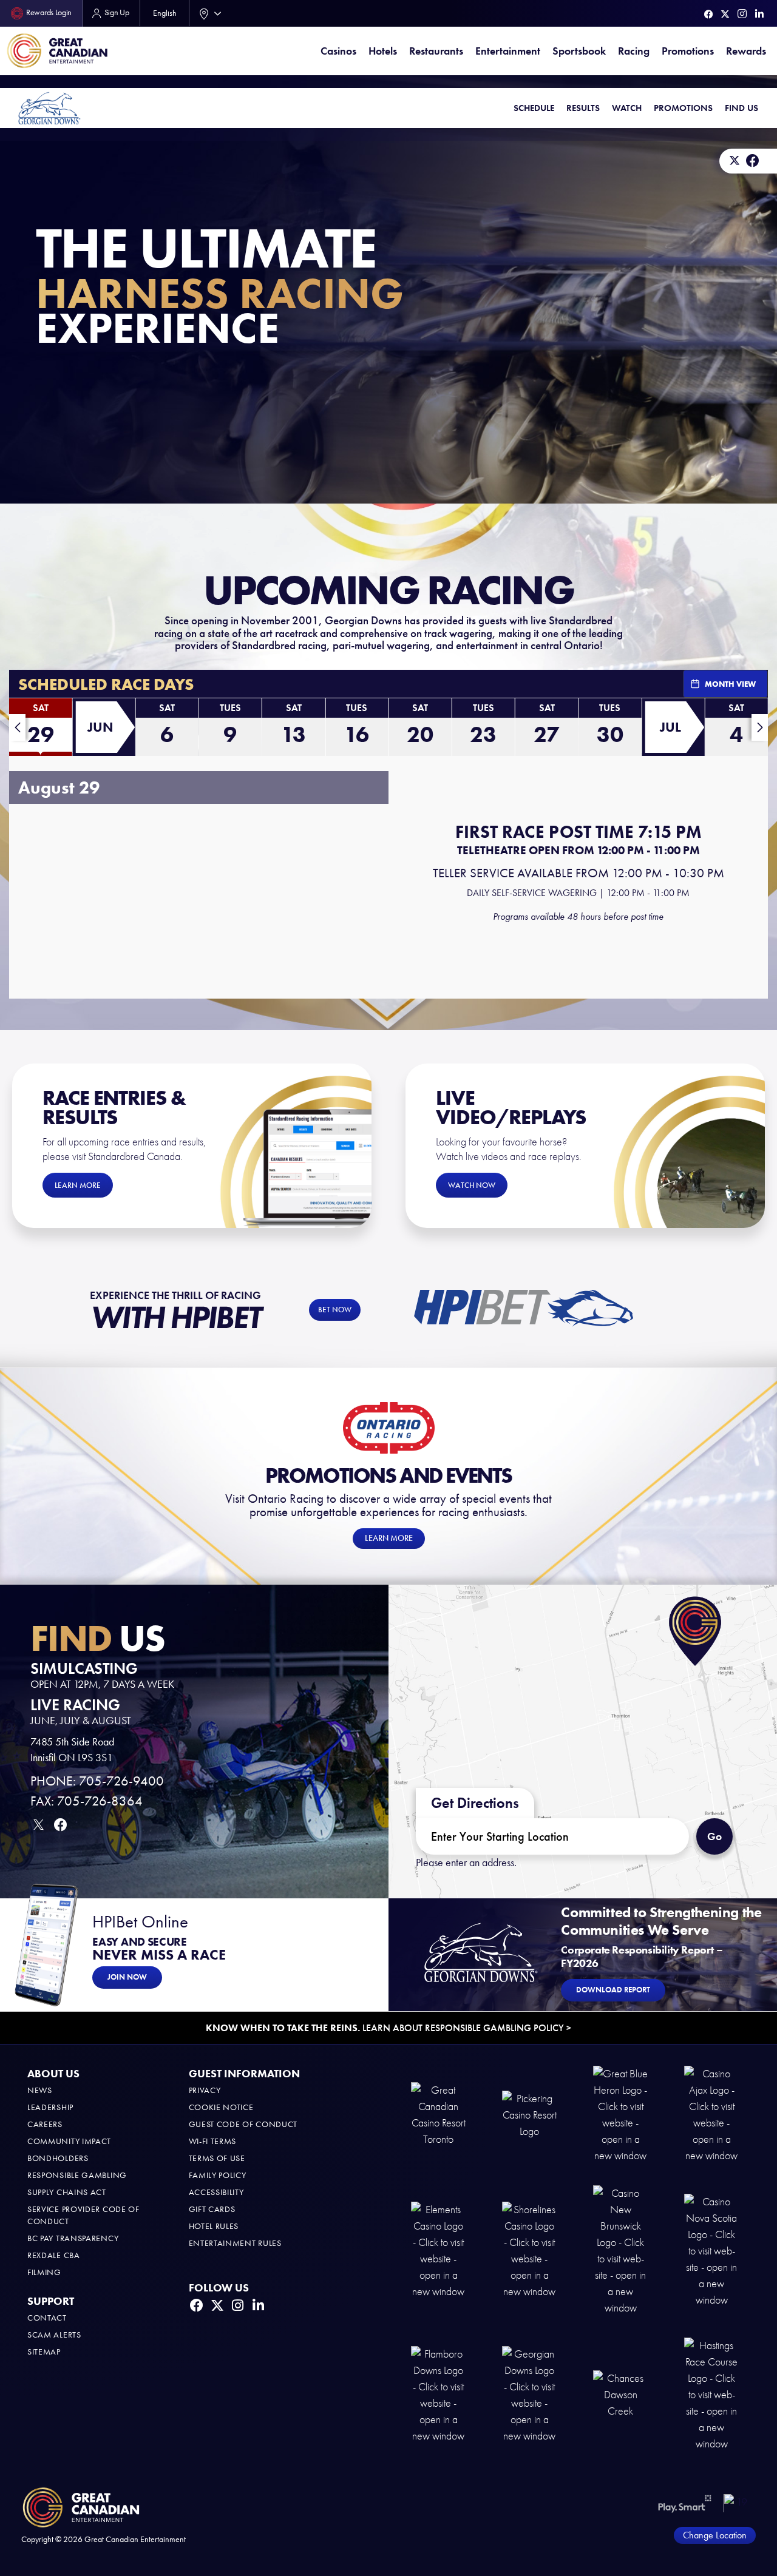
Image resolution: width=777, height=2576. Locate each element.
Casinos (338, 51)
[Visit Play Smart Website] (685, 2503)
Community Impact (69, 2141)
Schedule (534, 108)
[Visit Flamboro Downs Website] (438, 2394)
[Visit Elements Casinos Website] (438, 2250)
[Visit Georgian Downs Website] (529, 2394)
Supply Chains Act (67, 2192)
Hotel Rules (214, 2226)
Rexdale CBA (54, 2255)
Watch (627, 108)
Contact (47, 2318)
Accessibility (216, 2192)
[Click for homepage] (49, 108)
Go (714, 1836)
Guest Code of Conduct (243, 2124)
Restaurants (436, 51)
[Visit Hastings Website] (711, 2394)
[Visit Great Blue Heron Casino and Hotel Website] (620, 2114)
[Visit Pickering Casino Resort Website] (529, 2114)
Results (583, 108)
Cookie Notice (221, 2107)
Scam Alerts (54, 2335)
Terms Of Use (217, 2158)
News (40, 2090)
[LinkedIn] (759, 14)
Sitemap (44, 2352)
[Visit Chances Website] (620, 2394)
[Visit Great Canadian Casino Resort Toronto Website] (438, 2114)
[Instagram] (742, 14)
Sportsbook (579, 51)
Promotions (688, 51)
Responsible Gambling (77, 2175)
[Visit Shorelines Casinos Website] (529, 2250)
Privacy (205, 2090)
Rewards (746, 51)
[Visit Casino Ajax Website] (711, 2114)
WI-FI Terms (213, 2141)
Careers (45, 2124)
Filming (44, 2272)
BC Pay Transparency (73, 2238)
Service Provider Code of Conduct (83, 2215)
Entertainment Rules (235, 2243)
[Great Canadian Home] (57, 51)
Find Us (741, 108)
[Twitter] (725, 14)
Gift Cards (212, 2209)
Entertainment (508, 51)
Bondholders (58, 2158)
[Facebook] (709, 14)
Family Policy (218, 2175)
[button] (40, 730)
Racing (634, 51)
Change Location (715, 2535)
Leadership (50, 2107)
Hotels (383, 51)
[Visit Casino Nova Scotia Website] (711, 2250)
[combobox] (208, 13)
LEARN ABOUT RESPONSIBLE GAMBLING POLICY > (388, 2028)
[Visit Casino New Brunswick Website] (620, 2250)
